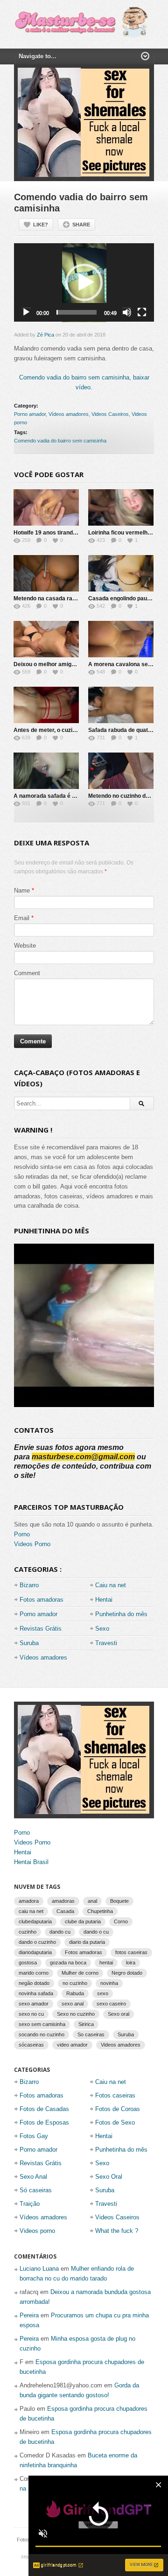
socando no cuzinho (42, 2034)
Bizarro (29, 1585)
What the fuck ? (117, 2231)
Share (81, 225)
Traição (30, 2204)
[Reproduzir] (26, 312)
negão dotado (34, 1983)
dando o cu (96, 1932)
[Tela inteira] (142, 312)
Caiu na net (111, 1585)
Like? (41, 225)
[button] (84, 282)
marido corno (34, 1973)
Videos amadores (121, 2045)
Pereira (29, 2315)
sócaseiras (31, 2045)
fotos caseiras (131, 1952)
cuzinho (28, 1932)
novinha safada (36, 1993)
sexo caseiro (111, 2004)
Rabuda (75, 1993)
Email (22, 918)
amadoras (63, 1901)
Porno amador (30, 414)
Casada (65, 1911)
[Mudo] (127, 312)
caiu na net (31, 1911)
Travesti (106, 1643)
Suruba (29, 1643)
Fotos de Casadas (44, 2109)
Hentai (104, 1600)
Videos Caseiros (110, 414)
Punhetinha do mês (121, 1614)
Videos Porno (32, 1544)
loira (131, 1963)
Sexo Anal (33, 2177)
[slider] (77, 312)
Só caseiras (36, 2190)
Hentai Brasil (31, 1862)
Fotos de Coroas (118, 2109)
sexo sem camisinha (42, 2024)
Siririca (86, 2024)
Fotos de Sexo (115, 2122)
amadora (29, 1901)
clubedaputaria (35, 1921)
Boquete (119, 1901)
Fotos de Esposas (44, 2122)
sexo (103, 1993)
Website (25, 946)
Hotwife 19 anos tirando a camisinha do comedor (78, 533)
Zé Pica (45, 335)
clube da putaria (83, 1921)
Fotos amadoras (42, 1600)
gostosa (28, 1963)
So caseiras (91, 2034)
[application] (84, 283)
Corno (121, 1921)
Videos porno (37, 2231)
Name (22, 890)
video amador (72, 2045)
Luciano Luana (39, 2269)
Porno (22, 1534)
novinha (109, 1983)
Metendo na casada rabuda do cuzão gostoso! (74, 598)
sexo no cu (31, 2014)
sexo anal (73, 2004)
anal (92, 1901)
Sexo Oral (109, 2177)
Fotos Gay (34, 2136)
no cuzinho (75, 1983)
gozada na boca (68, 1963)
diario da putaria (87, 1942)
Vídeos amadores (69, 414)
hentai (106, 1963)
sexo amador (34, 2004)
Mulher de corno (80, 1973)
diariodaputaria (35, 1952)
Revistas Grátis (41, 1629)
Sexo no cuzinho (76, 2014)
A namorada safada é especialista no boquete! (75, 796)
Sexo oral (119, 2014)
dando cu (60, 1932)
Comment (27, 973)
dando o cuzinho (37, 1942)
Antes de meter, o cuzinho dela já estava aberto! (77, 730)
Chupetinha (100, 1911)
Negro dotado (127, 1973)
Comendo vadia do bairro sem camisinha (60, 441)
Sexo (102, 1629)
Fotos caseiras (115, 2095)
